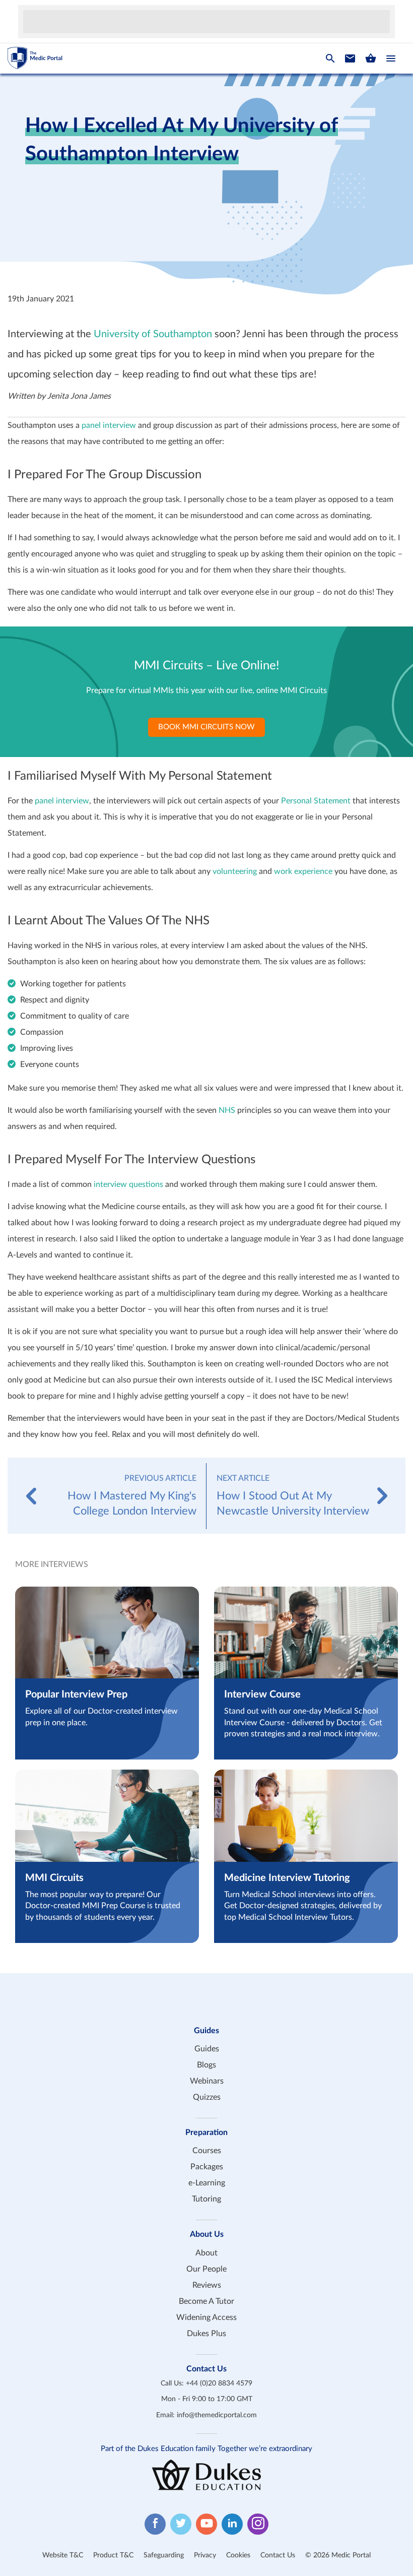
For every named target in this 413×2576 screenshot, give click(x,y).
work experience (303, 871)
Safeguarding (164, 2555)
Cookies (238, 2555)
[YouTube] (206, 2524)
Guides (207, 2049)
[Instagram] (258, 2524)
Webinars (207, 2081)
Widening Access (206, 2317)
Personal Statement (316, 801)
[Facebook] (155, 2524)
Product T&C (113, 2555)
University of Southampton (153, 334)
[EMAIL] (350, 58)
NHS (227, 1110)
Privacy (205, 2555)
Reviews (207, 2285)
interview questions (128, 1184)
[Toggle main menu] (391, 58)
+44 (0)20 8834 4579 (219, 2383)
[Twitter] (181, 2524)
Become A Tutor (206, 2301)
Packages (207, 2167)
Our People (206, 2269)
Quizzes (207, 2097)
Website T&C (63, 2555)
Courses (207, 2151)
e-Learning (207, 2183)
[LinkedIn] (232, 2524)
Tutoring (206, 2199)
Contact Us (278, 2555)
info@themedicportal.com (217, 2415)
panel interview (109, 425)
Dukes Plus (206, 2334)
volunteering (235, 871)
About (206, 2253)
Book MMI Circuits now (206, 727)
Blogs (206, 2065)
